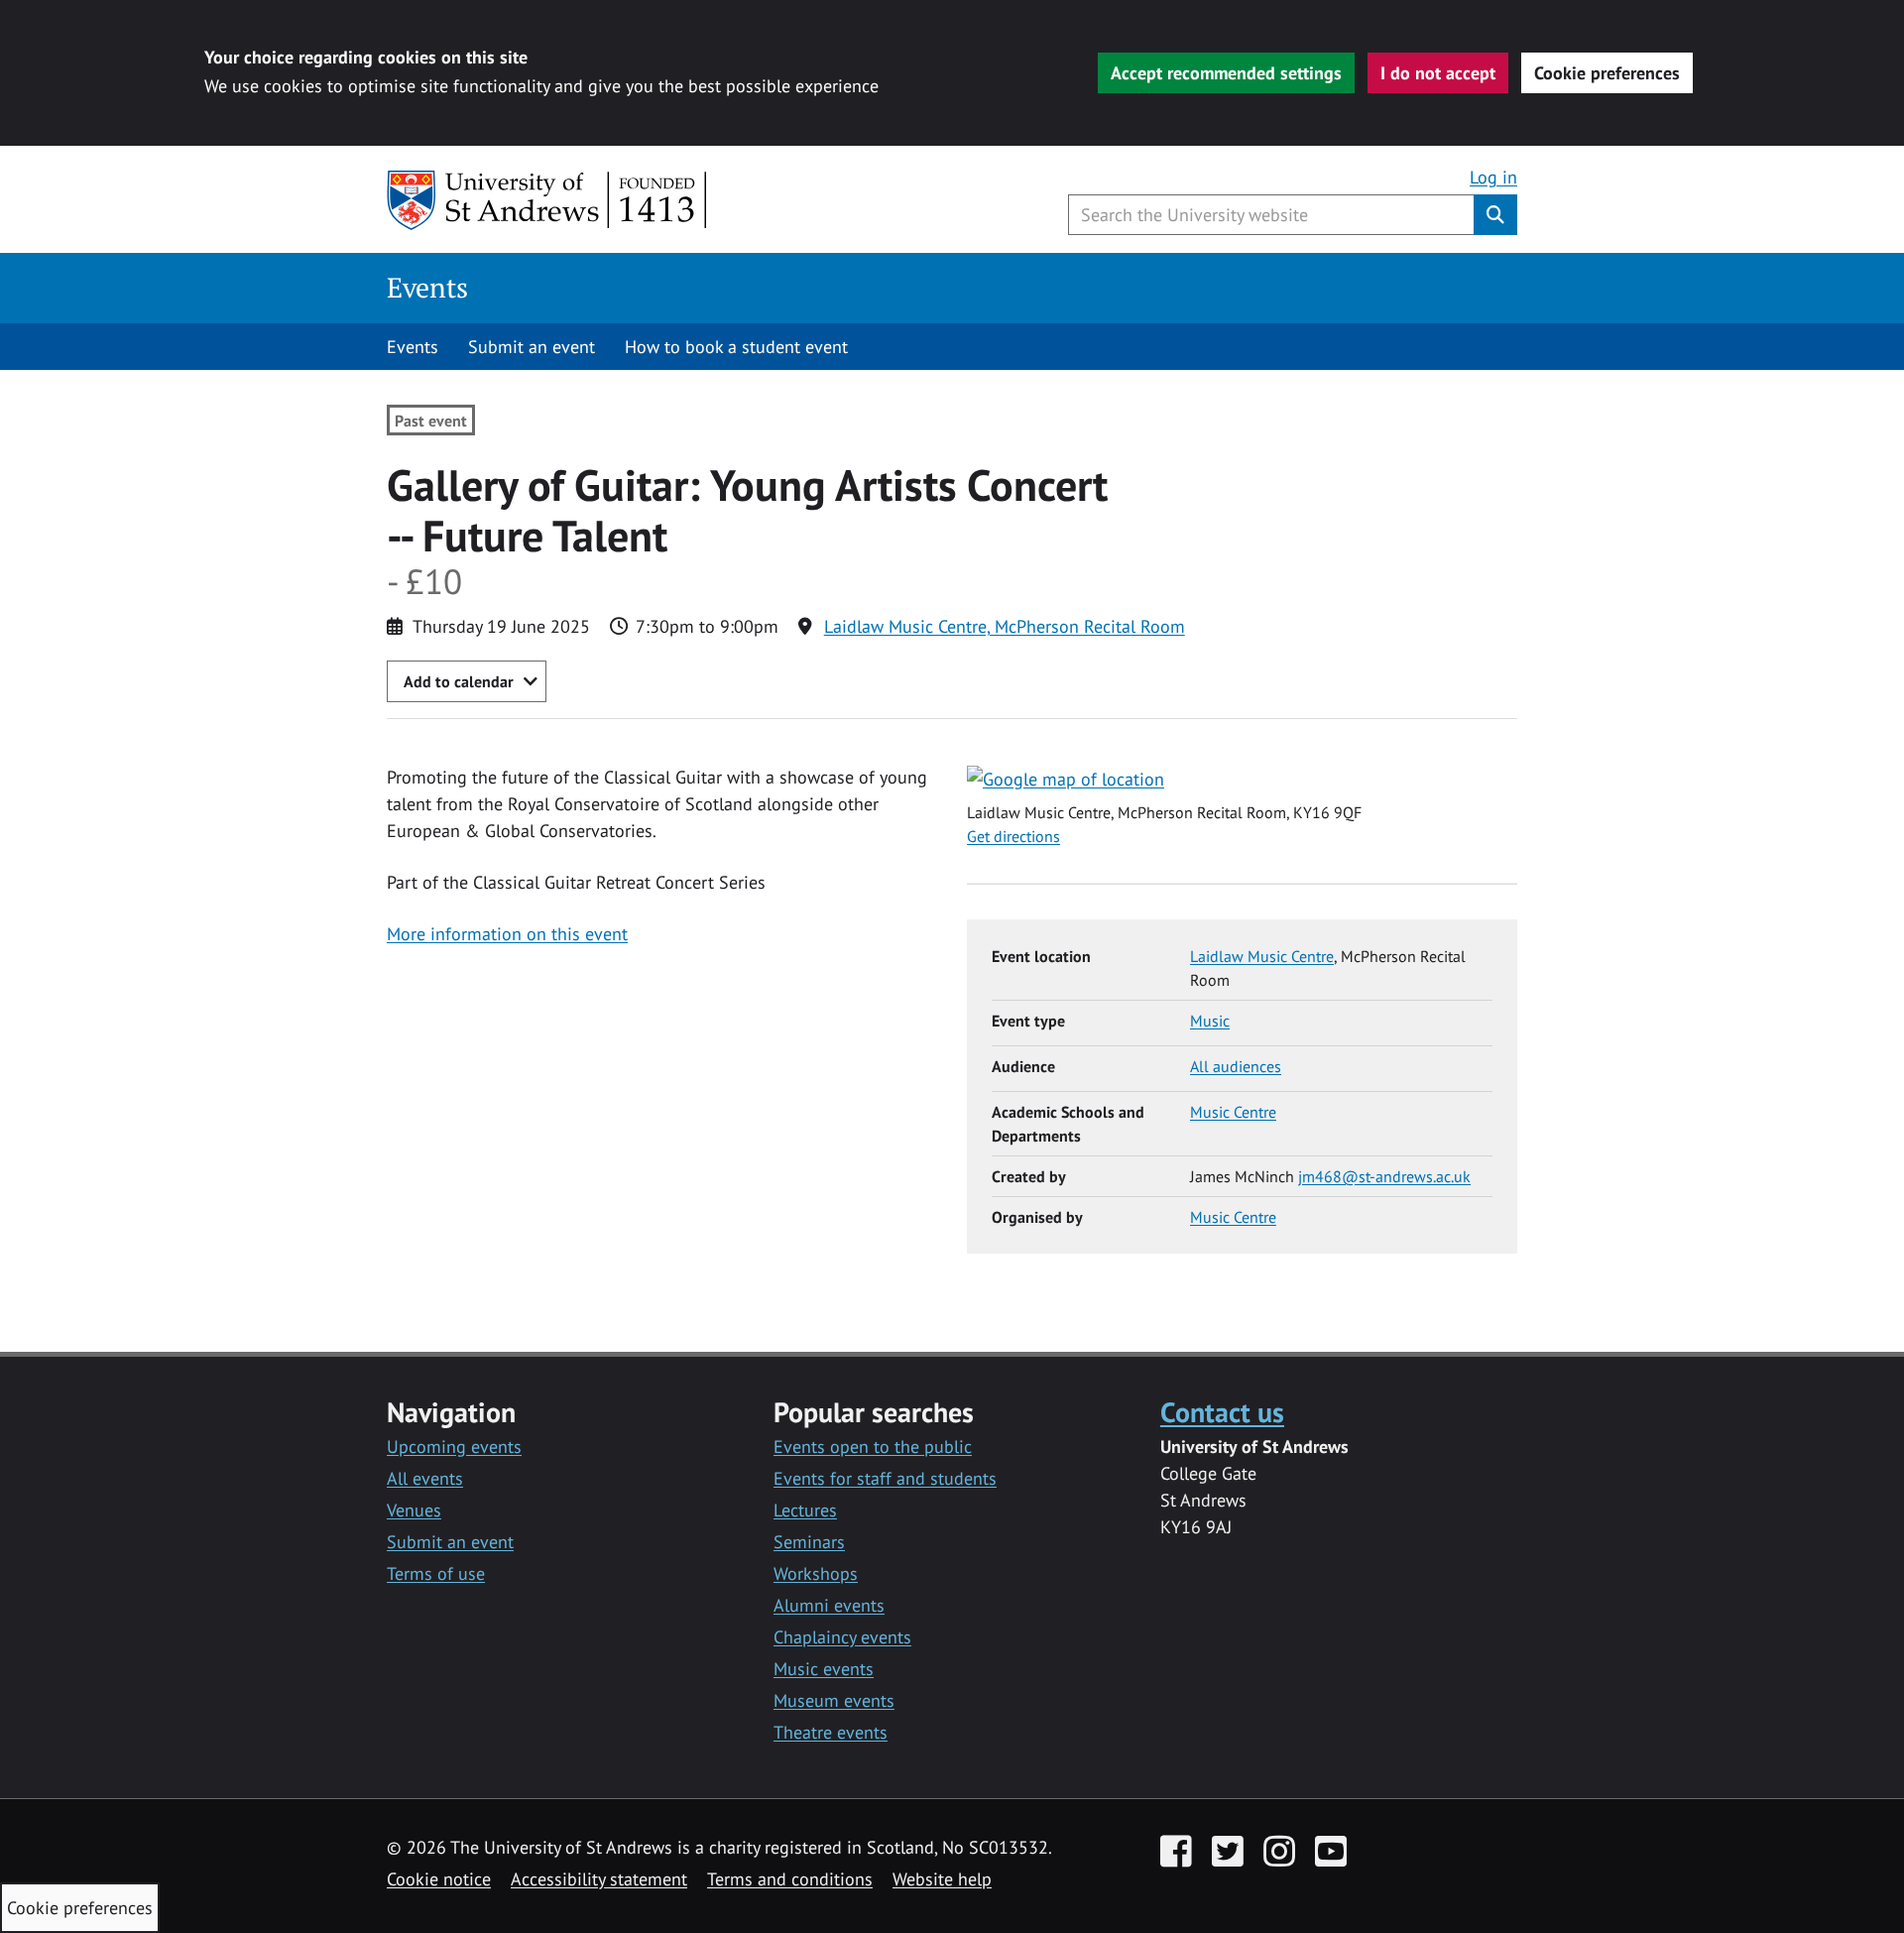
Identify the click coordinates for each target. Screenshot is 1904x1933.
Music (1210, 1021)
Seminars (809, 1542)
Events (427, 287)
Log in (1493, 177)
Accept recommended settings (1226, 73)
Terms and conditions (790, 1879)
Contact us (1222, 1412)
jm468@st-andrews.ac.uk (1384, 1176)
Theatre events (831, 1732)
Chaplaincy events (842, 1637)
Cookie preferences (1607, 73)
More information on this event (507, 934)
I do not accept (1438, 73)
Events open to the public (873, 1447)
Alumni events (829, 1605)
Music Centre (1233, 1112)
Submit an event (532, 347)
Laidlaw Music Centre (1262, 956)
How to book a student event (736, 347)
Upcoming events (454, 1447)
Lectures (805, 1510)
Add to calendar (459, 681)
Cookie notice (439, 1879)
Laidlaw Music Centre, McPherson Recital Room (1005, 626)
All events (425, 1478)
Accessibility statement (599, 1879)
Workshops (816, 1573)
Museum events (834, 1700)
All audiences (1236, 1066)
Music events (824, 1669)
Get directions (1013, 836)
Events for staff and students (885, 1478)
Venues (414, 1510)
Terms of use (436, 1573)
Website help (942, 1879)
